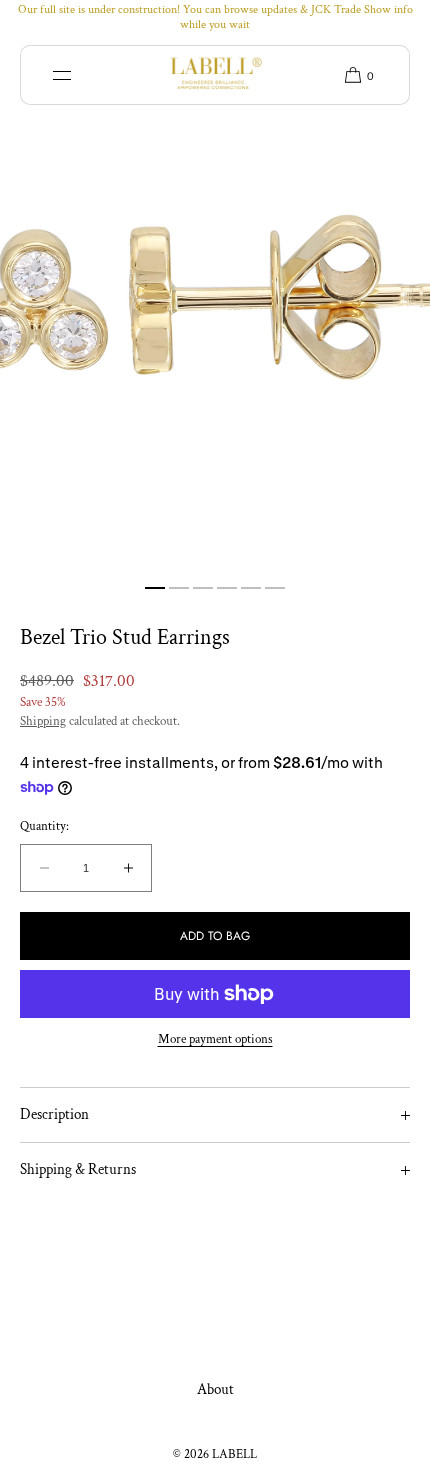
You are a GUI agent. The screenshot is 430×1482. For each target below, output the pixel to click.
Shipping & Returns (78, 1169)
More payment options (215, 1039)
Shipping (43, 721)
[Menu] (77, 75)
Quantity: (44, 827)
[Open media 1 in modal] (215, 304)
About (215, 1389)
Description (54, 1114)
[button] (352, 75)
